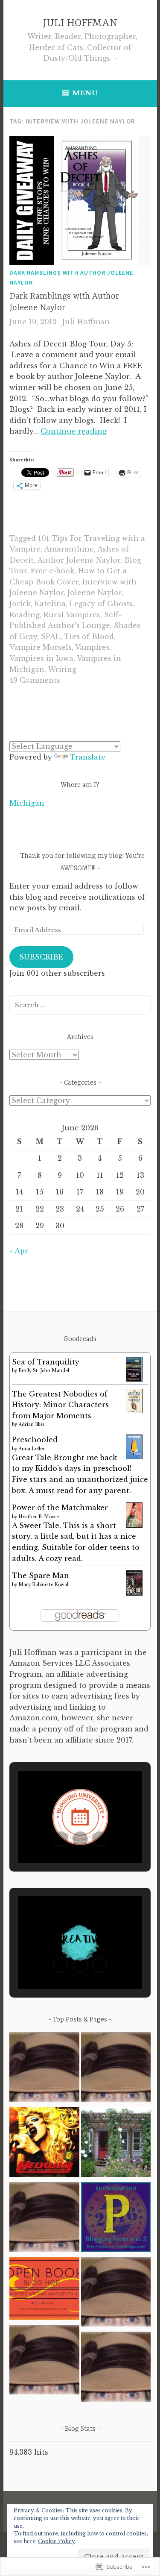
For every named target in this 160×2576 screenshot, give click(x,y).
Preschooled (35, 1440)
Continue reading (74, 431)
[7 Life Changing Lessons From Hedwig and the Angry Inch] (44, 2143)
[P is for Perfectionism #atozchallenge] (116, 2219)
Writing (62, 669)
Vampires (92, 647)
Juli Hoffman (86, 322)
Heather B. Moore (39, 1517)
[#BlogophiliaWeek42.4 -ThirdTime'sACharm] (44, 2219)
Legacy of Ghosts (101, 604)
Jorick (20, 604)
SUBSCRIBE (41, 957)
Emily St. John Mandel (44, 1371)
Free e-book (52, 571)
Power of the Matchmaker (60, 1508)
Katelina (50, 604)
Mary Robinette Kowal (43, 1585)
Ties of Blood (89, 637)
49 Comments (35, 680)
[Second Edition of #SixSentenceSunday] (116, 2368)
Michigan (27, 803)
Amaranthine (69, 549)
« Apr (19, 1251)
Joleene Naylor (95, 593)
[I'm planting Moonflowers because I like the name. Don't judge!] (116, 2143)
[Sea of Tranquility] (134, 1379)
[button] (61, 1839)
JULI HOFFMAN (80, 23)
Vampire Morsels (41, 647)
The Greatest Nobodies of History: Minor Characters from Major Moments (60, 1405)
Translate (88, 757)
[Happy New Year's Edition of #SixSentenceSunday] (44, 2361)
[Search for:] (80, 1005)
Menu (85, 93)
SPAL (51, 637)
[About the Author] (116, 2069)
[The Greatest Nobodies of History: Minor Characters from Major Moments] (134, 1411)
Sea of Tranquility (46, 1362)
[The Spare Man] (134, 1593)
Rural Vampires (72, 615)
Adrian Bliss (31, 1424)
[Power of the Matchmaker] (134, 1525)
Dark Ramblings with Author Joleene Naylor (71, 277)
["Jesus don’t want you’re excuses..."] (116, 2293)
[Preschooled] (134, 1457)
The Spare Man (41, 1576)
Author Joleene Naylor (79, 560)
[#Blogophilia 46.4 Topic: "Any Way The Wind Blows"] (44, 2069)
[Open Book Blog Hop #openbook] (44, 2290)
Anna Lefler (32, 1449)
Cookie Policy (57, 2541)
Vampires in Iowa (41, 658)
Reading (25, 615)
